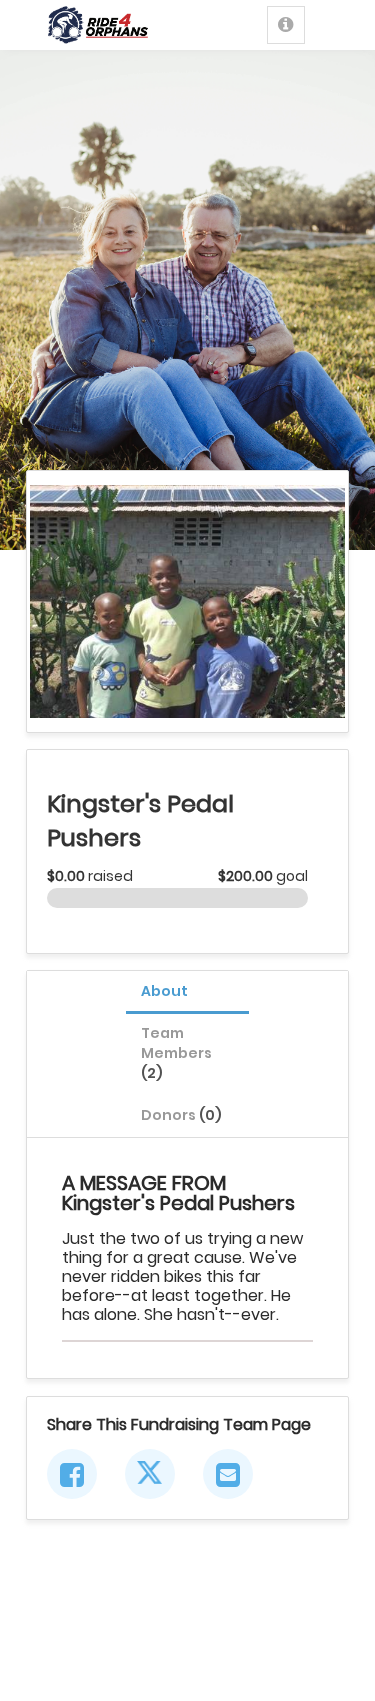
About (164, 991)
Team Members (176, 1053)
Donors (181, 1115)
